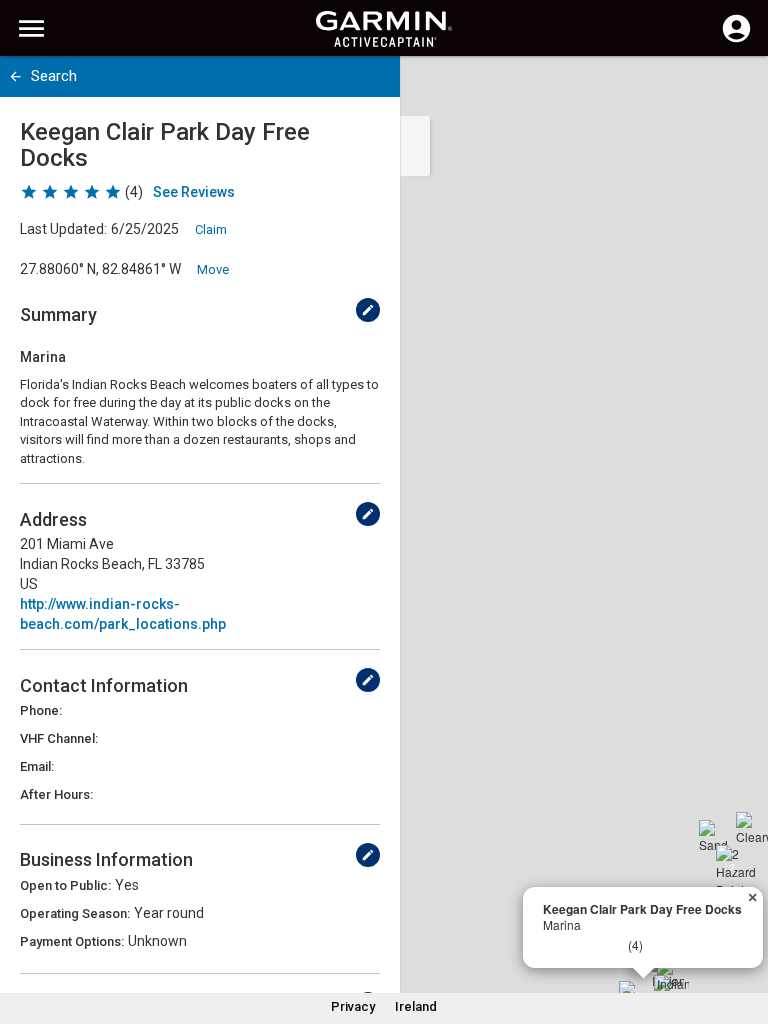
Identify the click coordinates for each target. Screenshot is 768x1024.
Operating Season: (75, 913)
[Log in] (736, 40)
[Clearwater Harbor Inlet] (752, 828)
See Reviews (194, 192)
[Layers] (734, 90)
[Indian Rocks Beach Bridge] (673, 975)
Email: (37, 766)
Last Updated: (63, 229)
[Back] (15, 76)
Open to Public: (65, 885)
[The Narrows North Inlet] (670, 991)
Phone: (41, 710)
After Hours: (56, 794)
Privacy (353, 1006)
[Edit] (368, 310)
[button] (743, 933)
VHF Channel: (59, 738)
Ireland (416, 1006)
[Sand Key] (715, 836)
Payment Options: (72, 941)
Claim (211, 229)
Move (213, 269)
